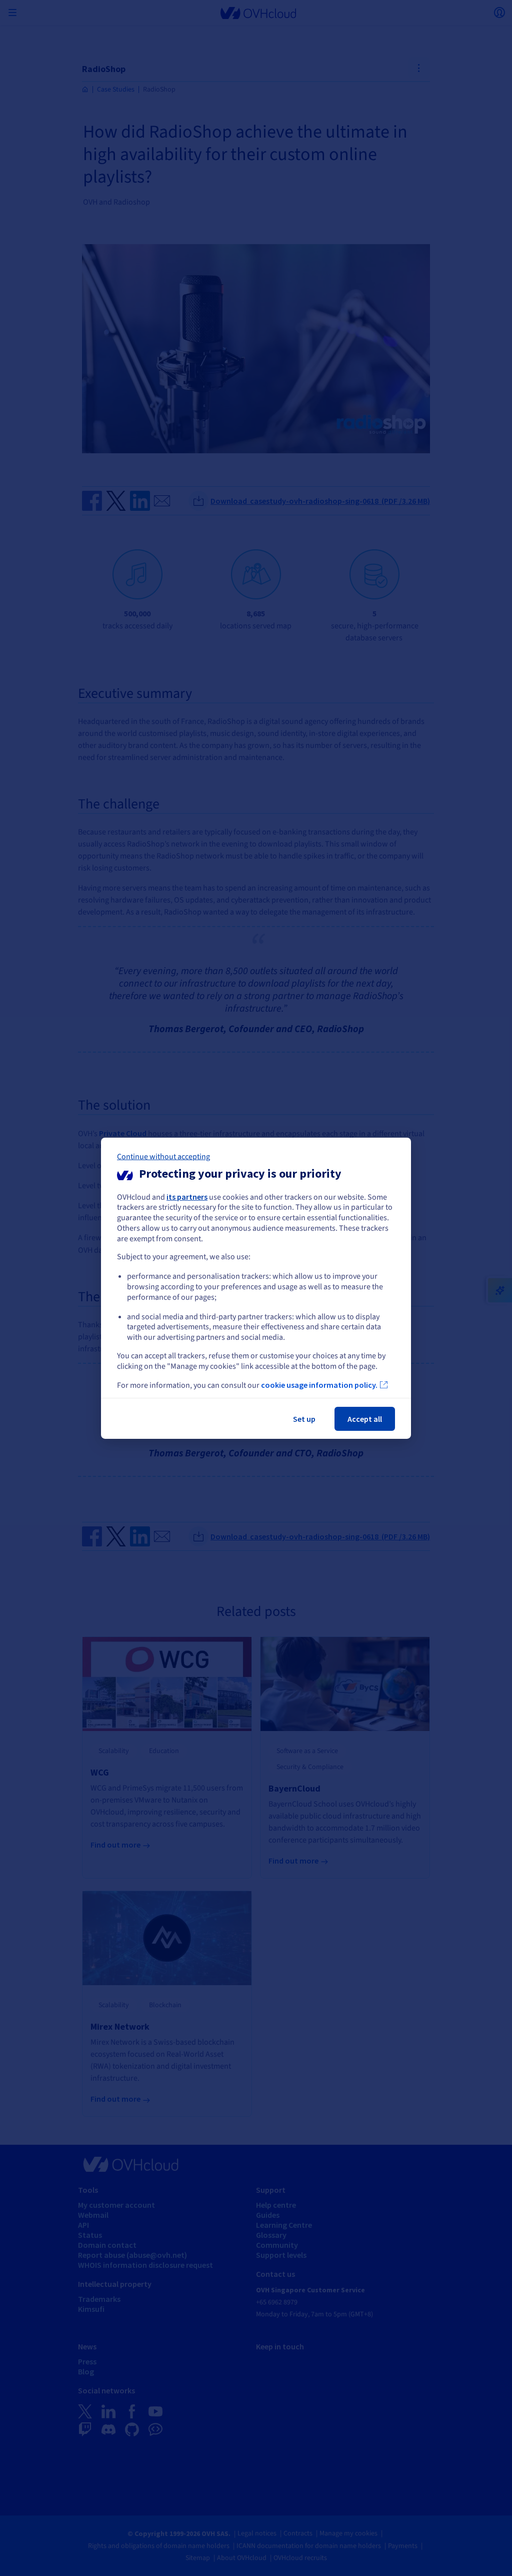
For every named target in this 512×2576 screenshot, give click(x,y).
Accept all (365, 1419)
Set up (304, 1419)
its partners (187, 1196)
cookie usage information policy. (319, 1385)
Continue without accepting (163, 1156)
